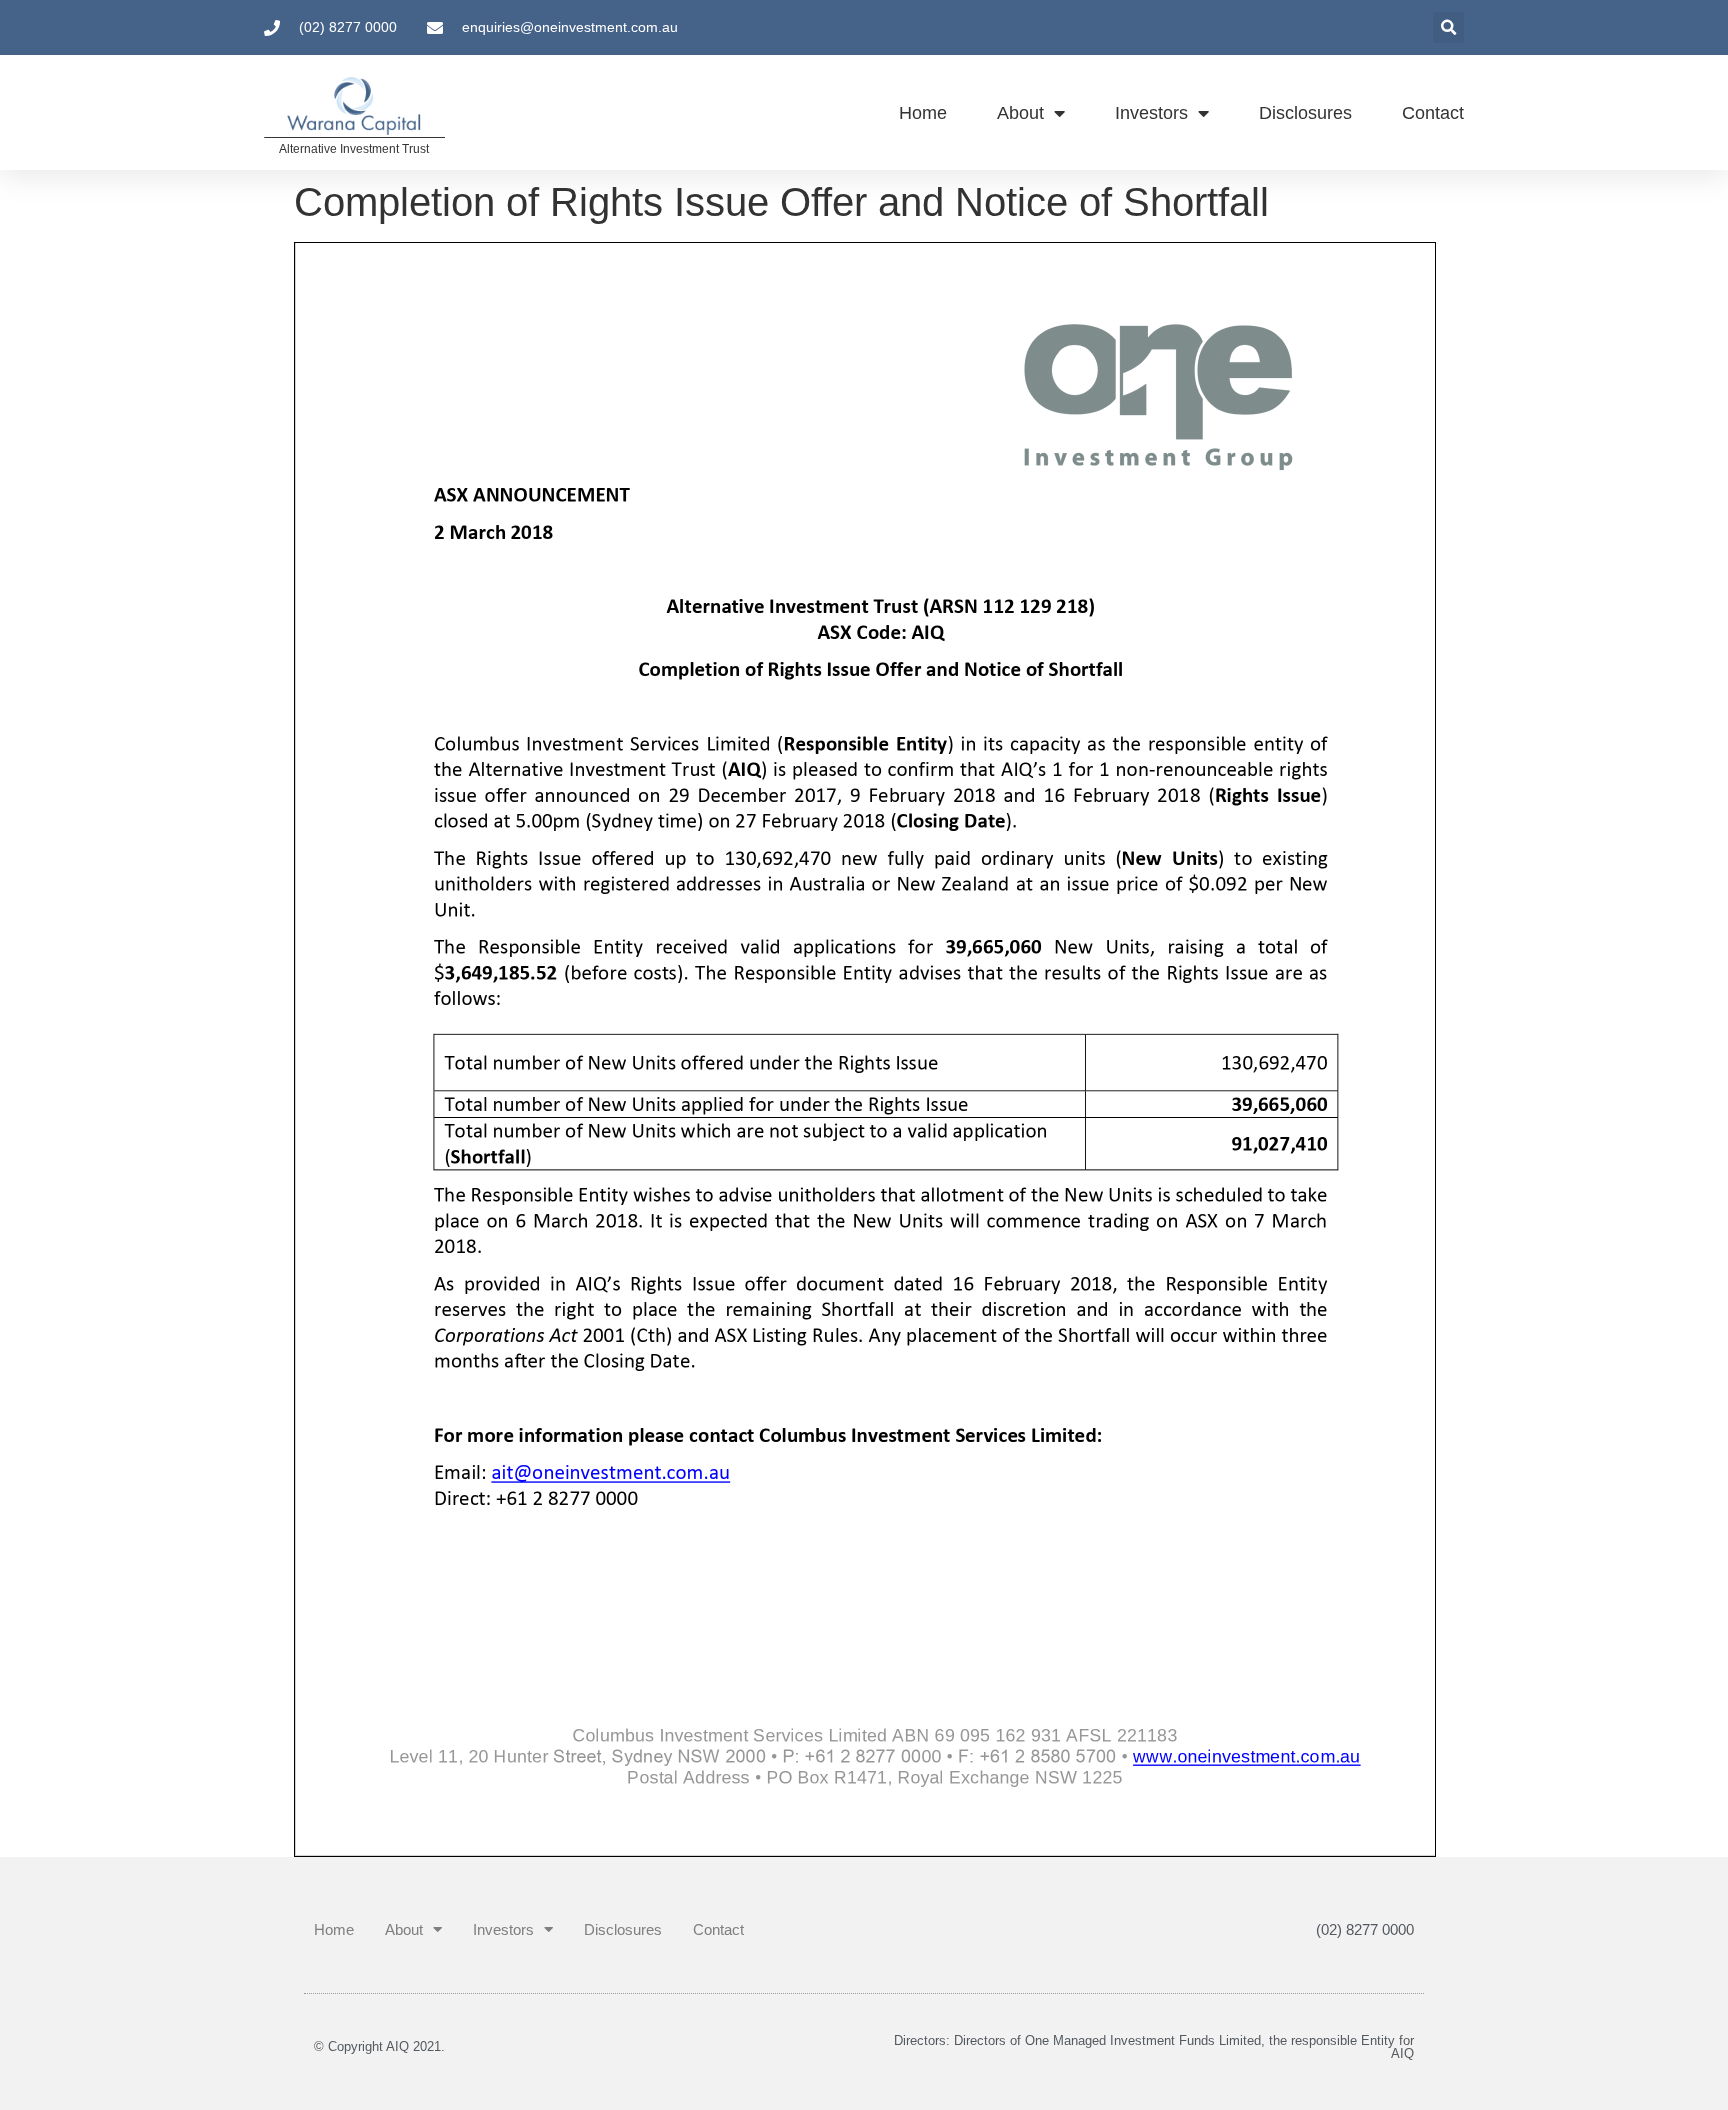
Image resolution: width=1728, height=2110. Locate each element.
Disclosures (1305, 113)
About (1020, 113)
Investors (1151, 113)
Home (923, 113)
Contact (1433, 113)
